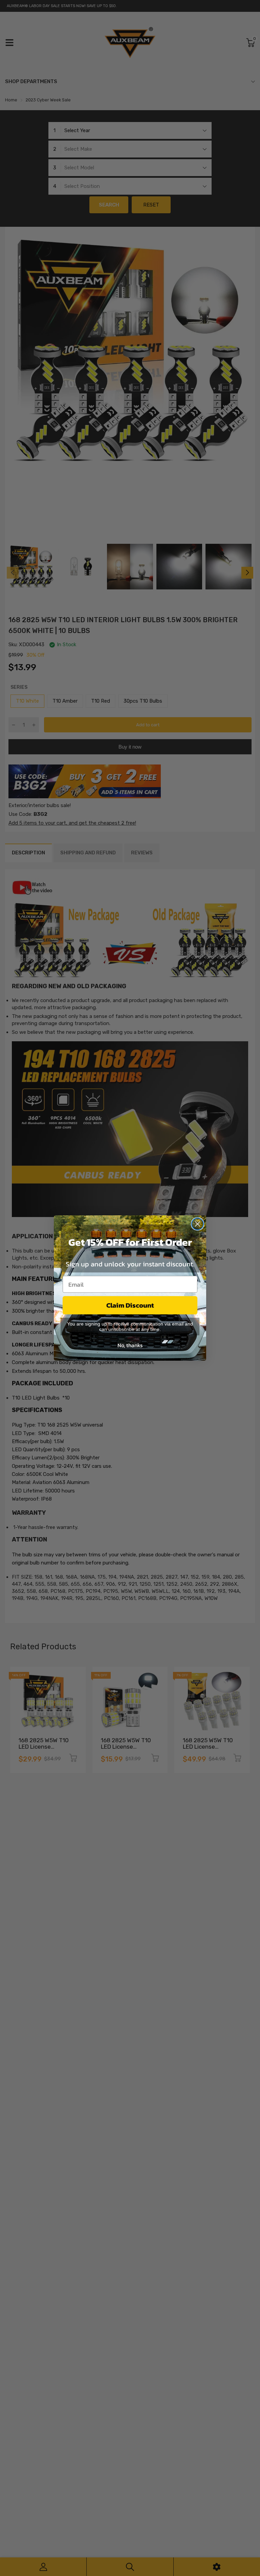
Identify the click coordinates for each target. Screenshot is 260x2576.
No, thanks (130, 1345)
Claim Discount (130, 1305)
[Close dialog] (198, 1224)
